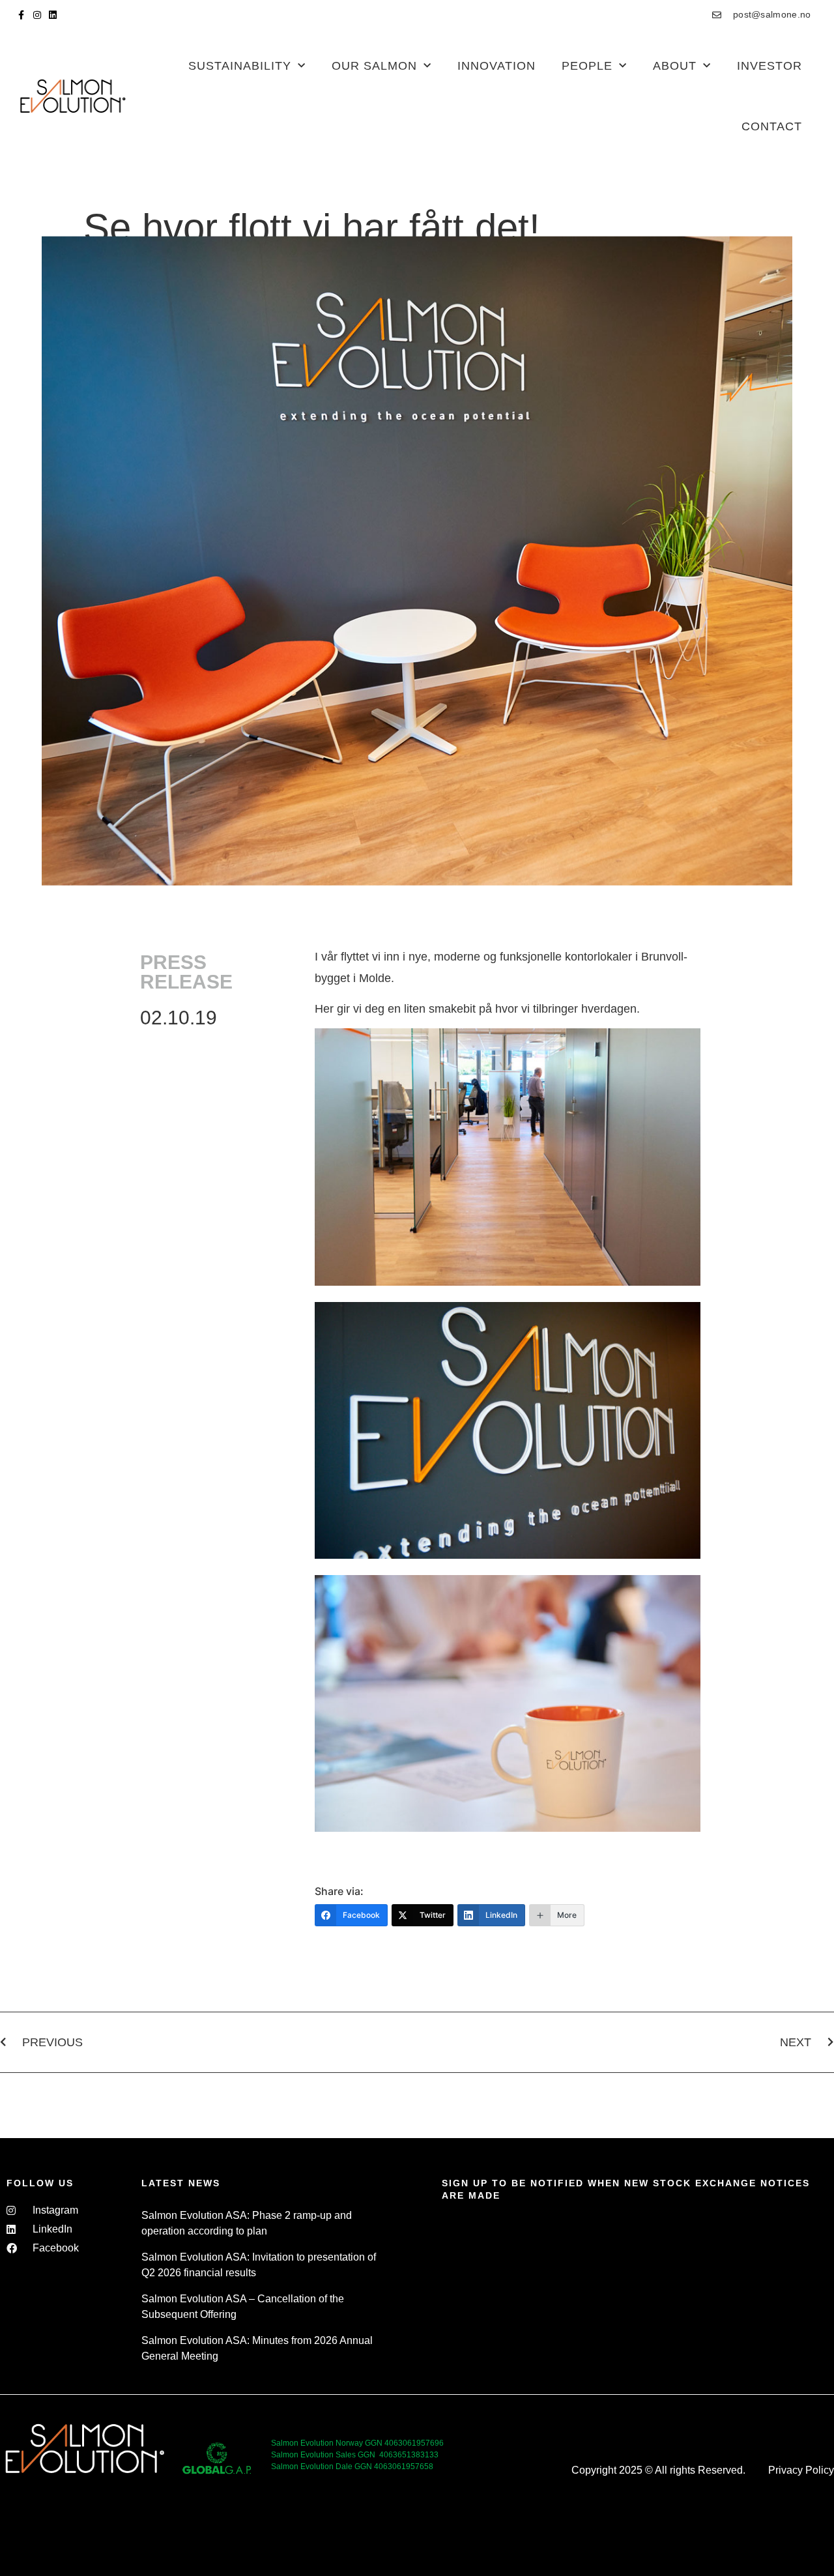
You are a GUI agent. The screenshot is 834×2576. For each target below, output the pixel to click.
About (675, 66)
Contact (772, 126)
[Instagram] (37, 15)
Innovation (496, 66)
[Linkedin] (53, 15)
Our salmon (374, 66)
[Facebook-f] (22, 15)
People (587, 66)
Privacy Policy (801, 2470)
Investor (769, 66)
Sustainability (240, 66)
